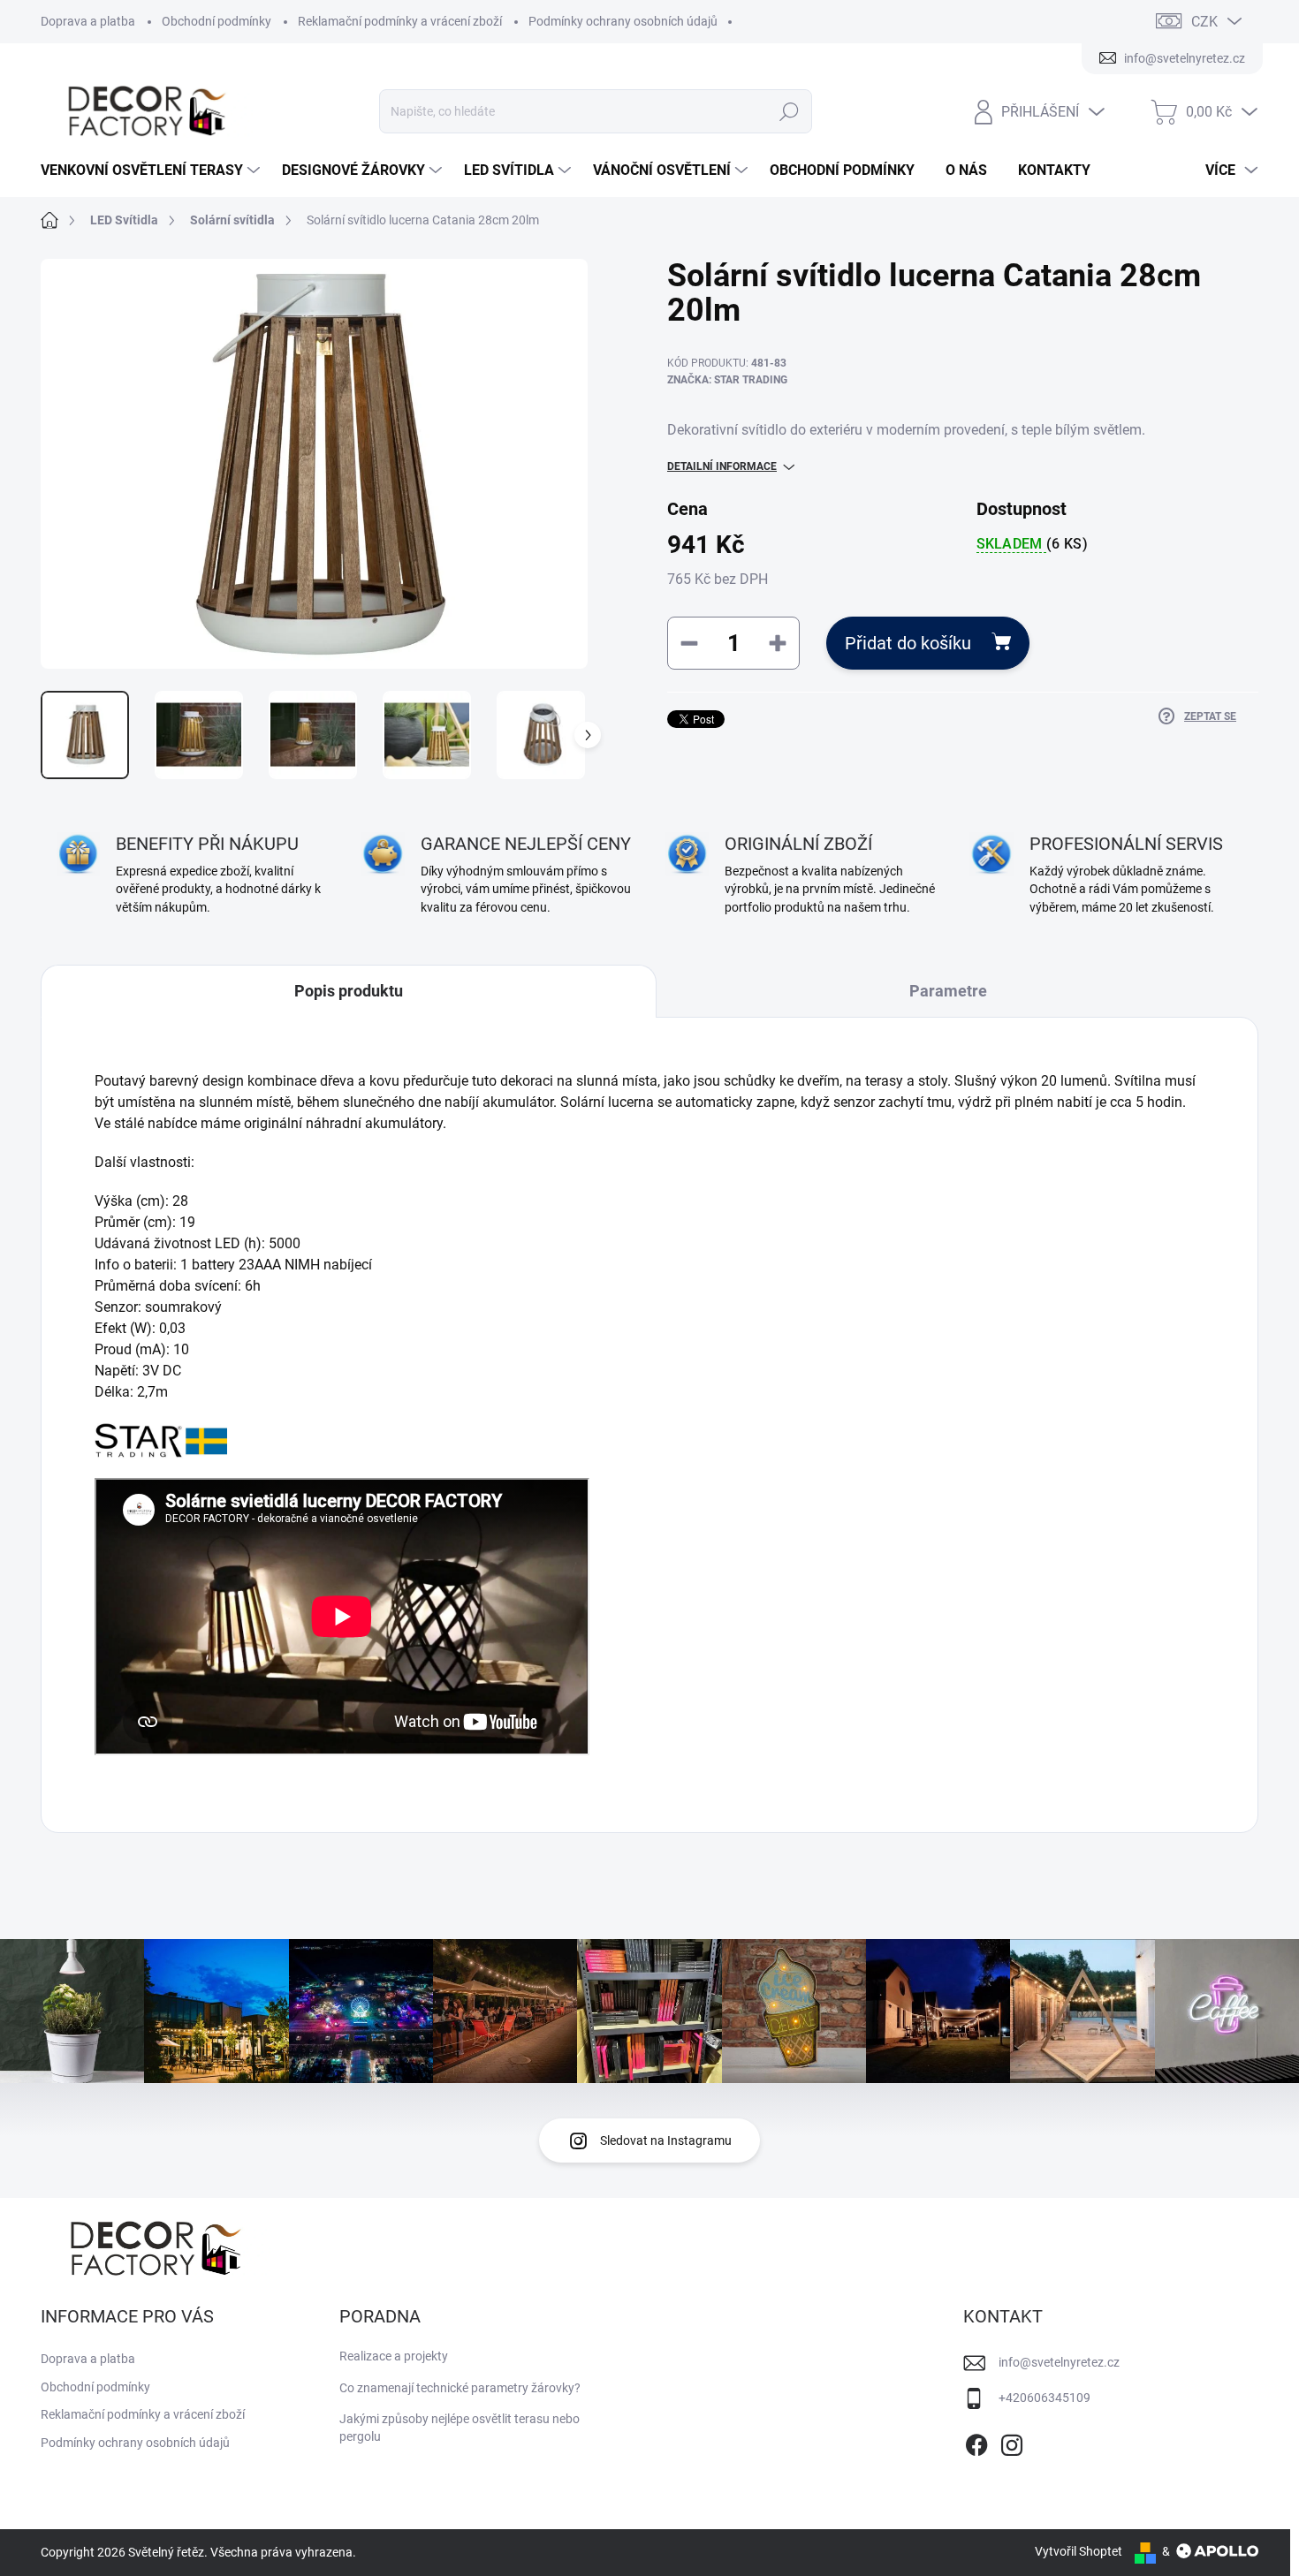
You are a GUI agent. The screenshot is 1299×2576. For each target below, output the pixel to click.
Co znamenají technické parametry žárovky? (460, 2388)
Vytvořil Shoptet (1079, 2551)
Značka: (727, 380)
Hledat (790, 111)
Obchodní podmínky (216, 21)
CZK (1204, 22)
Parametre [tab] (948, 991)
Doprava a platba (88, 21)
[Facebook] (976, 2442)
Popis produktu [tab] (349, 991)
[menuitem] (152, 170)
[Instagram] (1012, 2442)
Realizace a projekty (394, 2356)
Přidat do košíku (908, 643)
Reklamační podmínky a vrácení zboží (400, 21)
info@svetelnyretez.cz (1059, 2362)
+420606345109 (1045, 2398)
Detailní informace (722, 466)
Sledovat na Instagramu (666, 2140)
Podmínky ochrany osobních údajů (623, 21)
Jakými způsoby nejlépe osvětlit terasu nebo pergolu (460, 2428)
